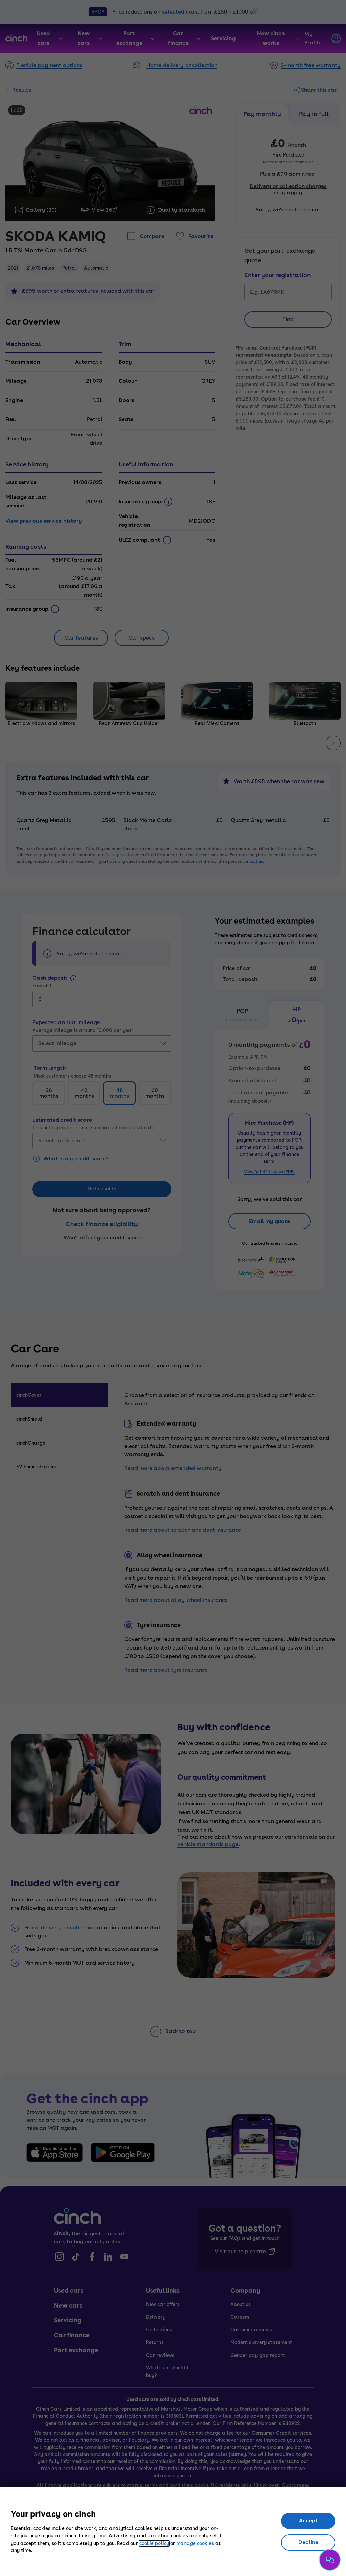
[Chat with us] (330, 2560)
